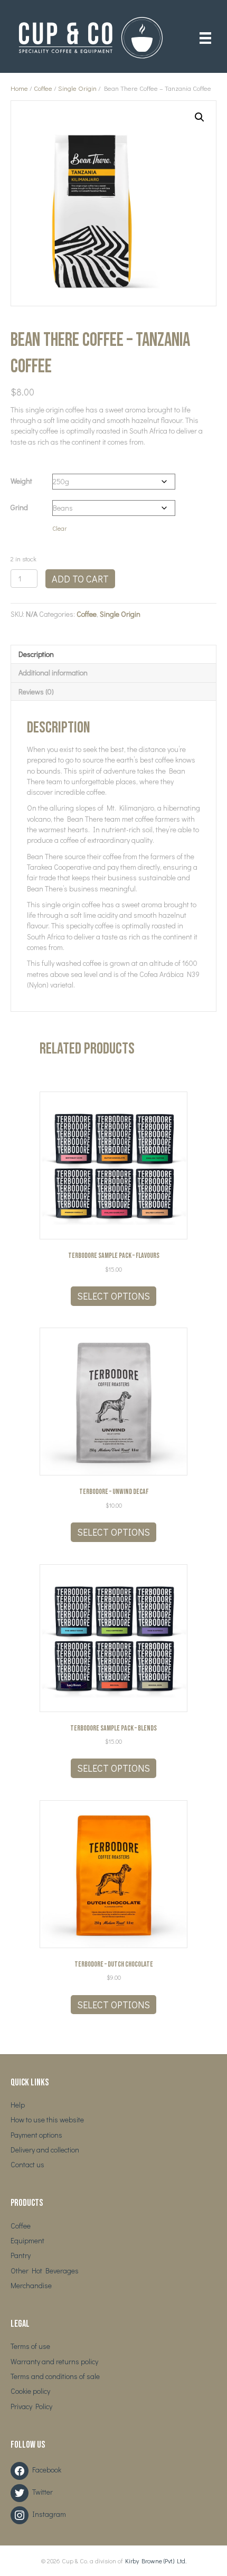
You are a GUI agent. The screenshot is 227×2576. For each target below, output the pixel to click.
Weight (21, 481)
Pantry (21, 2255)
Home (19, 88)
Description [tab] (36, 654)
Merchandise (31, 2285)
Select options (113, 1296)
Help (18, 2105)
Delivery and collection (45, 2150)
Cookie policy (30, 2391)
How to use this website (47, 2119)
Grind (19, 507)
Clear (59, 528)
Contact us (27, 2164)
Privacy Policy (31, 2406)
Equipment (27, 2240)
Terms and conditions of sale (55, 2376)
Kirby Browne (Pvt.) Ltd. (156, 2561)
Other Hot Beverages (45, 2271)
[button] (200, 117)
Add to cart (80, 579)
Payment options (36, 2135)
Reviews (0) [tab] (36, 692)
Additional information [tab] (53, 673)
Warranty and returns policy (54, 2361)
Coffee (43, 88)
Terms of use (30, 2346)
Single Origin (77, 88)
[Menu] (205, 38)
